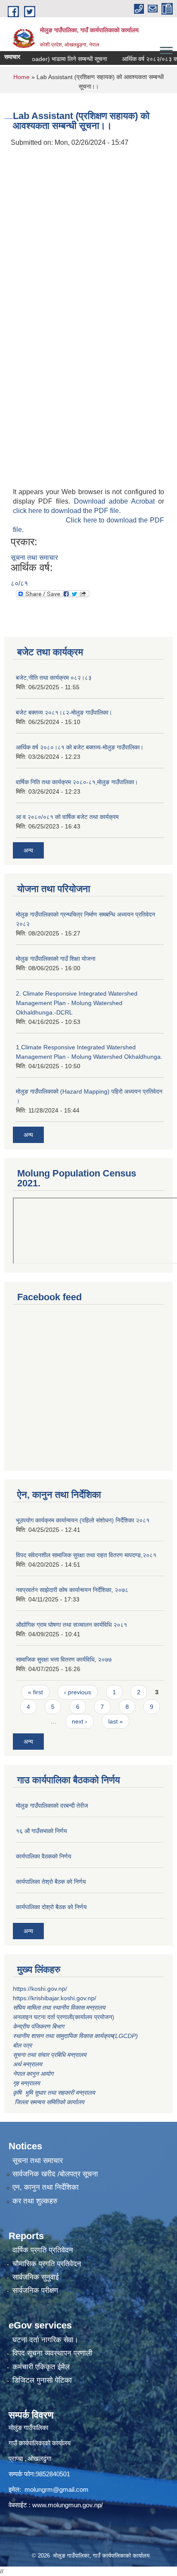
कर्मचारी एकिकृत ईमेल (41, 2367)
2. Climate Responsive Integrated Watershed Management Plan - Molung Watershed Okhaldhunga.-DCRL (77, 1003)
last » (116, 1721)
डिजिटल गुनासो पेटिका (42, 2380)
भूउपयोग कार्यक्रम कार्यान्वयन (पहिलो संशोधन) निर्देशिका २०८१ (83, 1520)
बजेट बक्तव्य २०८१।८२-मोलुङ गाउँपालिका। (64, 712)
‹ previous (78, 1692)
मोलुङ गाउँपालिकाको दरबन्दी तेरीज (52, 1806)
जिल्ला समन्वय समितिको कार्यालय (49, 2102)
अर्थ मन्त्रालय (27, 2064)
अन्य (28, 850)
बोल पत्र (23, 2045)
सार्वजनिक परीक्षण (35, 2290)
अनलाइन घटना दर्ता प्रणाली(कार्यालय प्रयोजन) (64, 2017)
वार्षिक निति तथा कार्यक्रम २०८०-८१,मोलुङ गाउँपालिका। (77, 782)
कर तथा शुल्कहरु (35, 2201)
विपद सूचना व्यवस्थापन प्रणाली (52, 2353)
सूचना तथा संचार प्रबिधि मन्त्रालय (50, 2055)
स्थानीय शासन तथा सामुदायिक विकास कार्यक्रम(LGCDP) (75, 2036)
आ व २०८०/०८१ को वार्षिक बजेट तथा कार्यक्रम (67, 817)
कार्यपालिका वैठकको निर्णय (44, 1856)
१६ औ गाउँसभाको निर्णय (41, 1831)
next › (79, 1721)
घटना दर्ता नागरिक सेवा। (45, 2340)
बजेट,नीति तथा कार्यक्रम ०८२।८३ (54, 678)
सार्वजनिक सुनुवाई (36, 2277)
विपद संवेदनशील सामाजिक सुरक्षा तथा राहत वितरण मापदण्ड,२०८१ (86, 1555)
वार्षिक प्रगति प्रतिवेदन (43, 2250)
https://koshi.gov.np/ (40, 1989)
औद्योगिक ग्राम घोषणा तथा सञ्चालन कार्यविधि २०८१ (72, 1625)
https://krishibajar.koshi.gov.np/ (55, 1998)
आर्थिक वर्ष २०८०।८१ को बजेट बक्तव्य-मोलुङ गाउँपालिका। (80, 747)
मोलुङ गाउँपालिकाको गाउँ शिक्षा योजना (56, 959)
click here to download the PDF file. (67, 511)
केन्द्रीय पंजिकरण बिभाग (39, 2026)
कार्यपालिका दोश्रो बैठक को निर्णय (51, 1907)
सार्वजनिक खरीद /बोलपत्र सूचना (55, 2174)
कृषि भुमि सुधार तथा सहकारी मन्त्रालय (55, 2093)
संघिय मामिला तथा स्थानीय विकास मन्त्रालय (60, 2008)
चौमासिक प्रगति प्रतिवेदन (47, 2264)
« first (35, 1692)
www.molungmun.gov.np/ (67, 2505)
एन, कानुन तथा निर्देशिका (46, 2187)
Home (21, 77)
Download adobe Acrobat (116, 501)
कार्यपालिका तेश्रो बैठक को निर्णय (51, 1882)
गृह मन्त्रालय (26, 2083)
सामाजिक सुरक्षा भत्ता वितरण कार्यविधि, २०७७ (64, 1659)
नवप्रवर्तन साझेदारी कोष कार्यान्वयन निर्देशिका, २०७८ (72, 1590)
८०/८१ (19, 583)
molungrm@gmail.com (56, 2489)
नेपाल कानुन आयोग (33, 2074)
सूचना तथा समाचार (34, 558)
